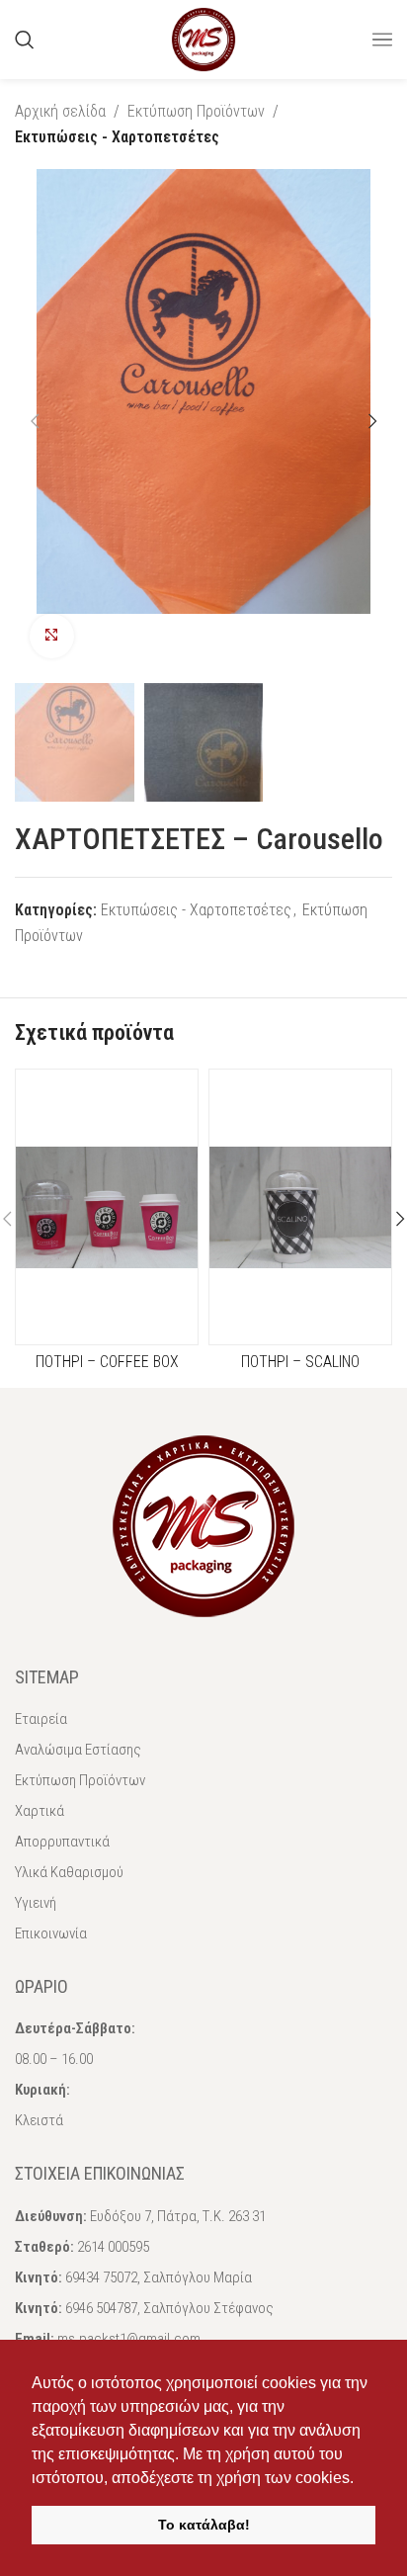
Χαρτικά (40, 1811)
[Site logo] (203, 38)
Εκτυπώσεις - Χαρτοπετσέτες (117, 137)
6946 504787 (101, 2308)
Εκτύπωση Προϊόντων (196, 111)
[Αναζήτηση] (25, 40)
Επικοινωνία (51, 1933)
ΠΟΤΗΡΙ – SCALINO (300, 1362)
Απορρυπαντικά (62, 1842)
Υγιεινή (36, 1903)
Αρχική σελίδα (60, 111)
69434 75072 (101, 2277)
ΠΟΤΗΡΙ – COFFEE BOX (107, 1362)
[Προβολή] (52, 636)
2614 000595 (113, 2247)
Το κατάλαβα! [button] (204, 2525)
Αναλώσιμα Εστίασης (78, 1750)
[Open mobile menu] (382, 40)
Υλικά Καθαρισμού (69, 1872)
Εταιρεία (41, 1719)
